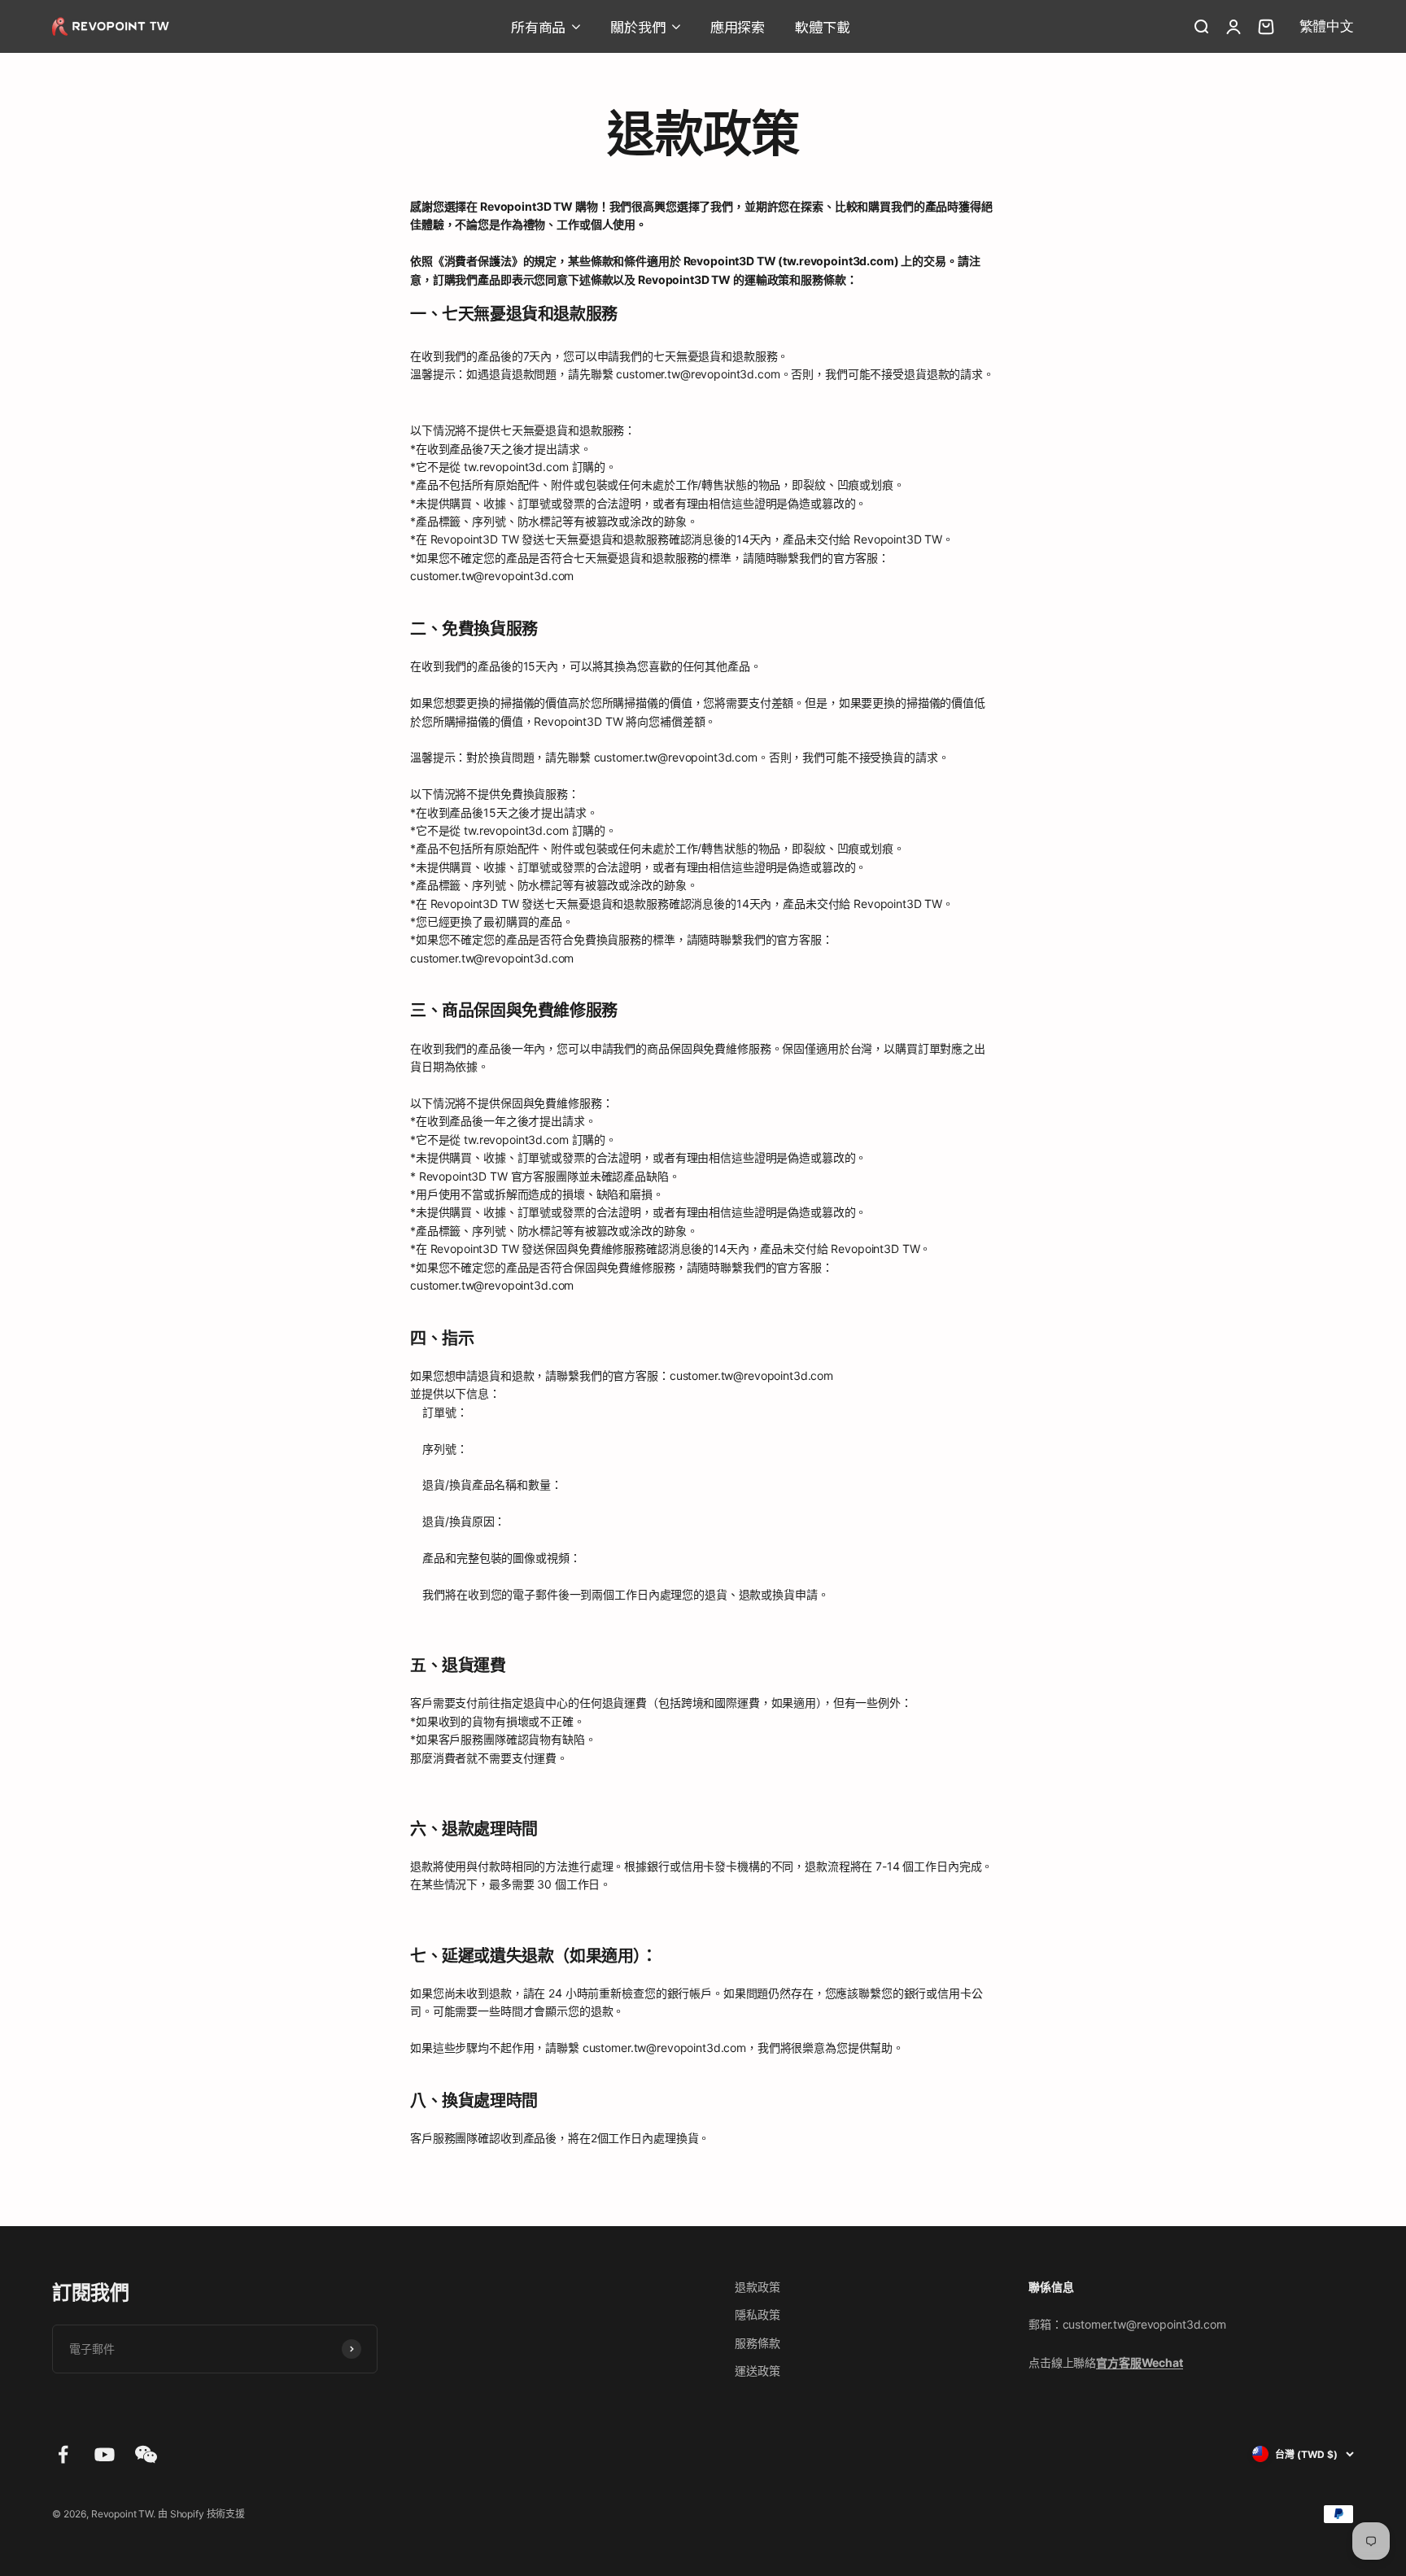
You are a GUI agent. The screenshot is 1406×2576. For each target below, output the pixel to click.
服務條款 (757, 2343)
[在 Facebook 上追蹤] (63, 2454)
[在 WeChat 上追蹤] (146, 2454)
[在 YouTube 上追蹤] (105, 2454)
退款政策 (757, 2287)
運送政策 (757, 2371)
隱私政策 (757, 2314)
